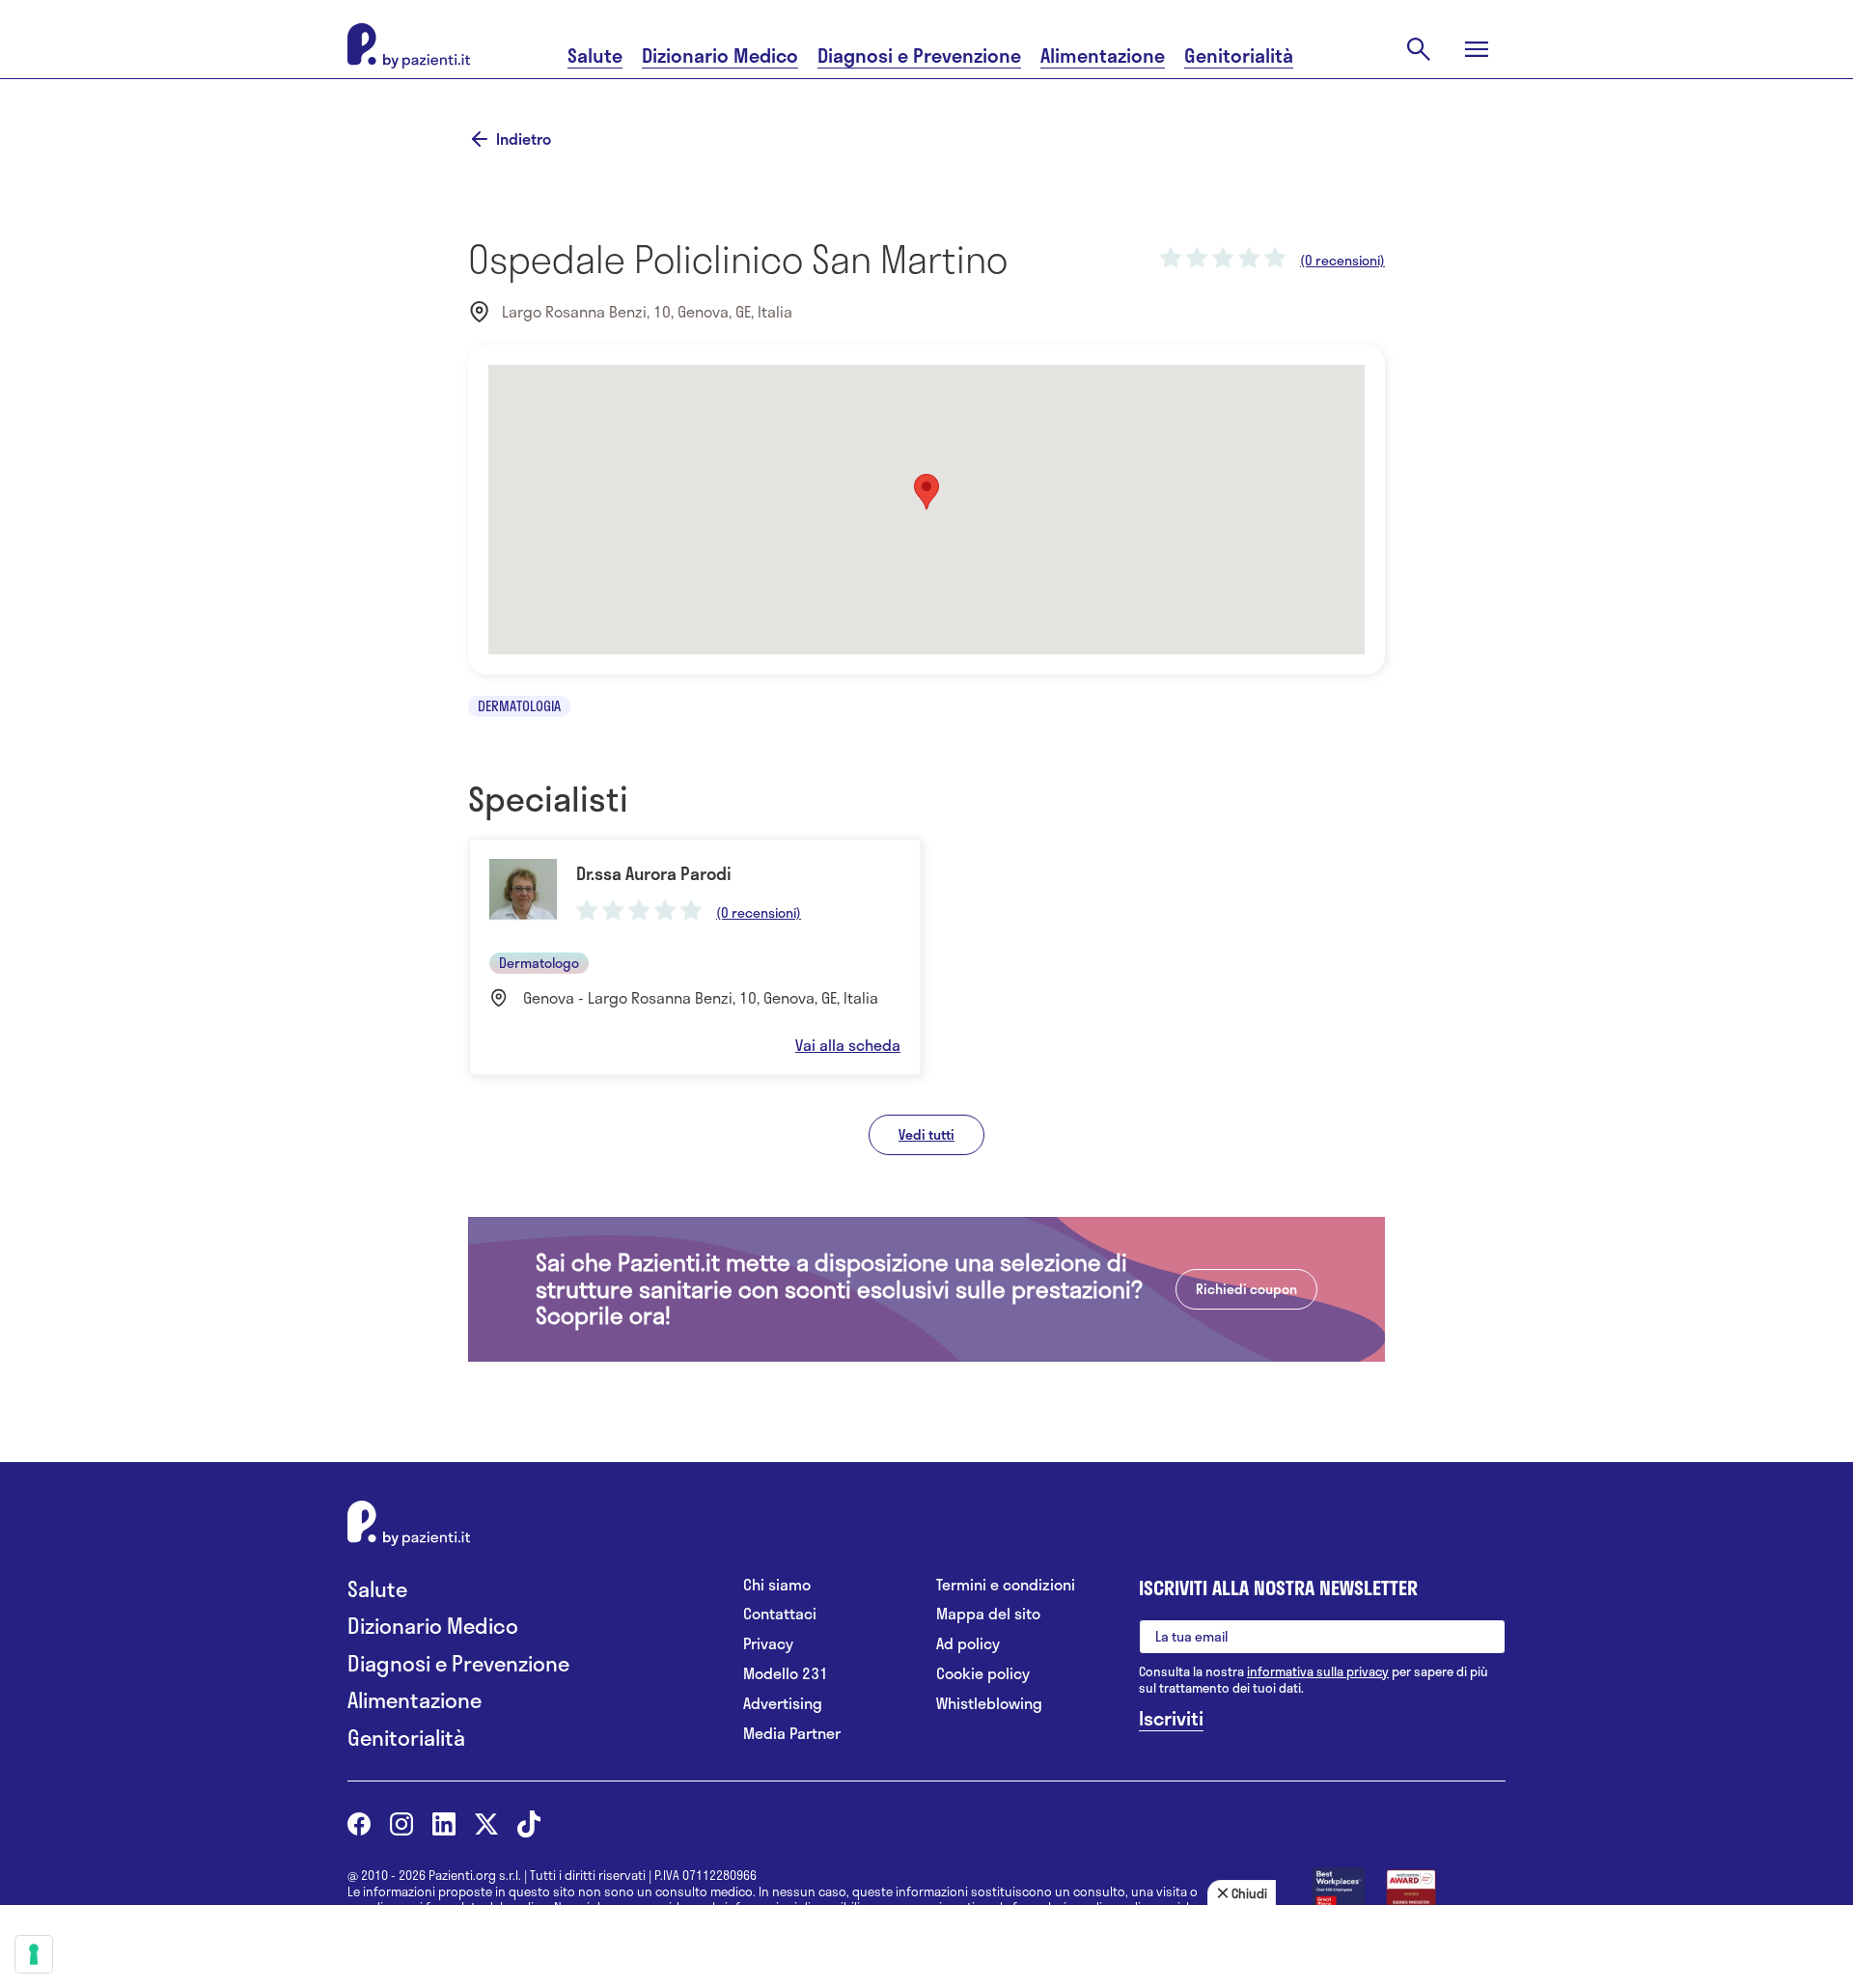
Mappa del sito (988, 1614)
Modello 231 (786, 1674)
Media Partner (792, 1734)
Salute (595, 55)
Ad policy (968, 1644)
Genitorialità (1239, 55)
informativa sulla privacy (1318, 1671)
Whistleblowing (989, 1704)
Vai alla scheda (848, 1045)
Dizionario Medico (720, 55)
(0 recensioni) (1342, 261)
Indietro (524, 139)
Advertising (783, 1704)
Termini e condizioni (1006, 1585)
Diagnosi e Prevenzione (919, 55)
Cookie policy (983, 1674)
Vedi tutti (926, 1134)
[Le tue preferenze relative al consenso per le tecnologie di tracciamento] (34, 1954)
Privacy (768, 1644)
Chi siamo (777, 1585)
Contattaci (780, 1614)
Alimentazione (1103, 55)
